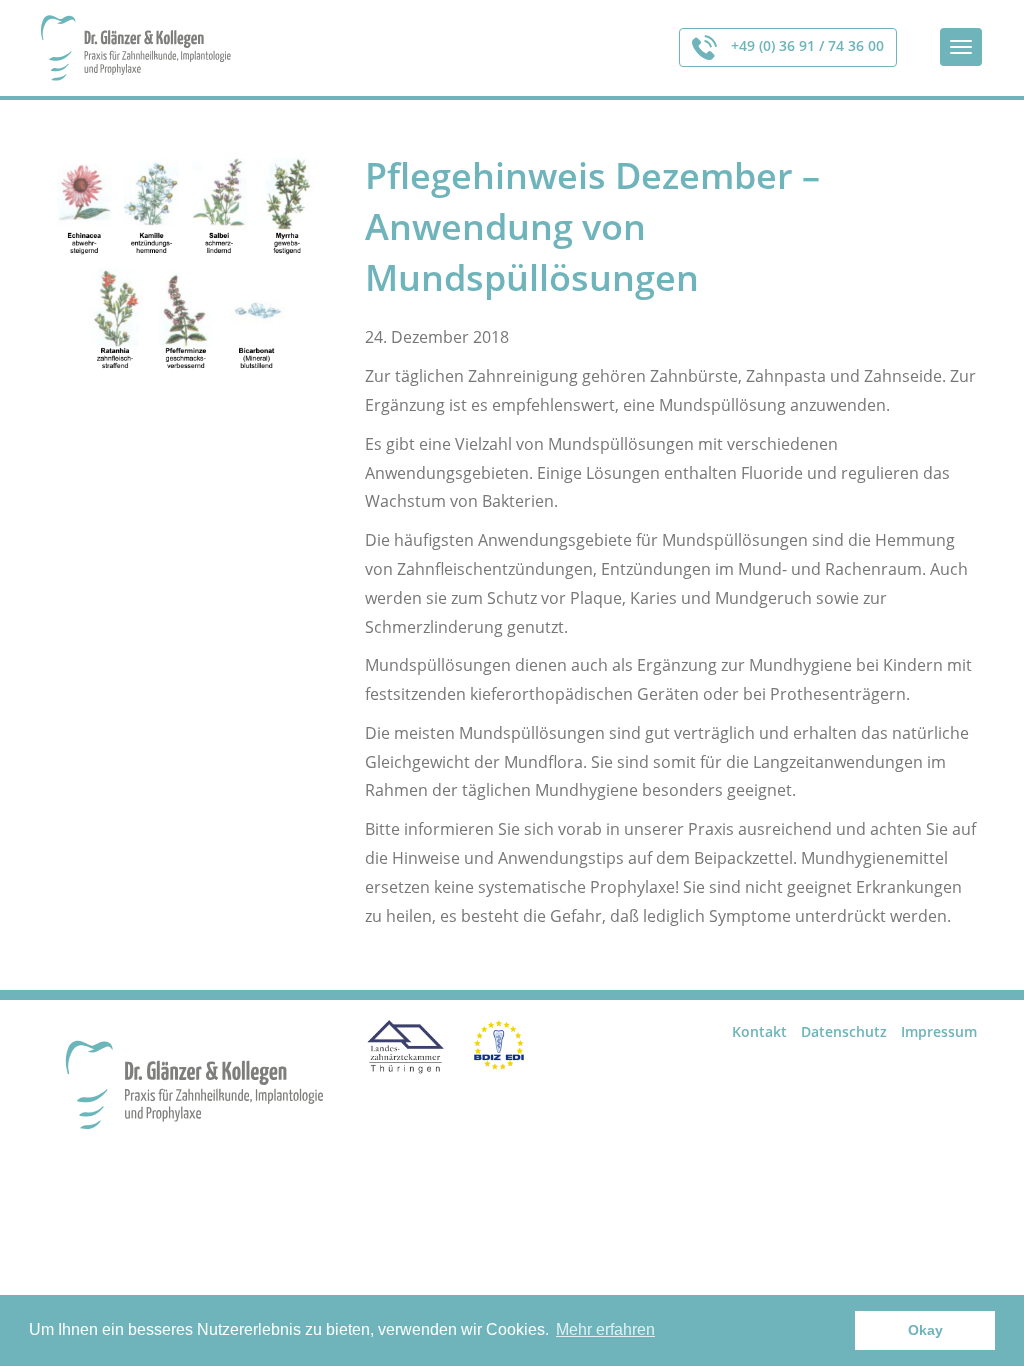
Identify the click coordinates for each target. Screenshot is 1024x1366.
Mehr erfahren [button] (605, 1329)
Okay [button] (925, 1330)
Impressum (939, 1031)
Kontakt (759, 1031)
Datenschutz (844, 1031)
